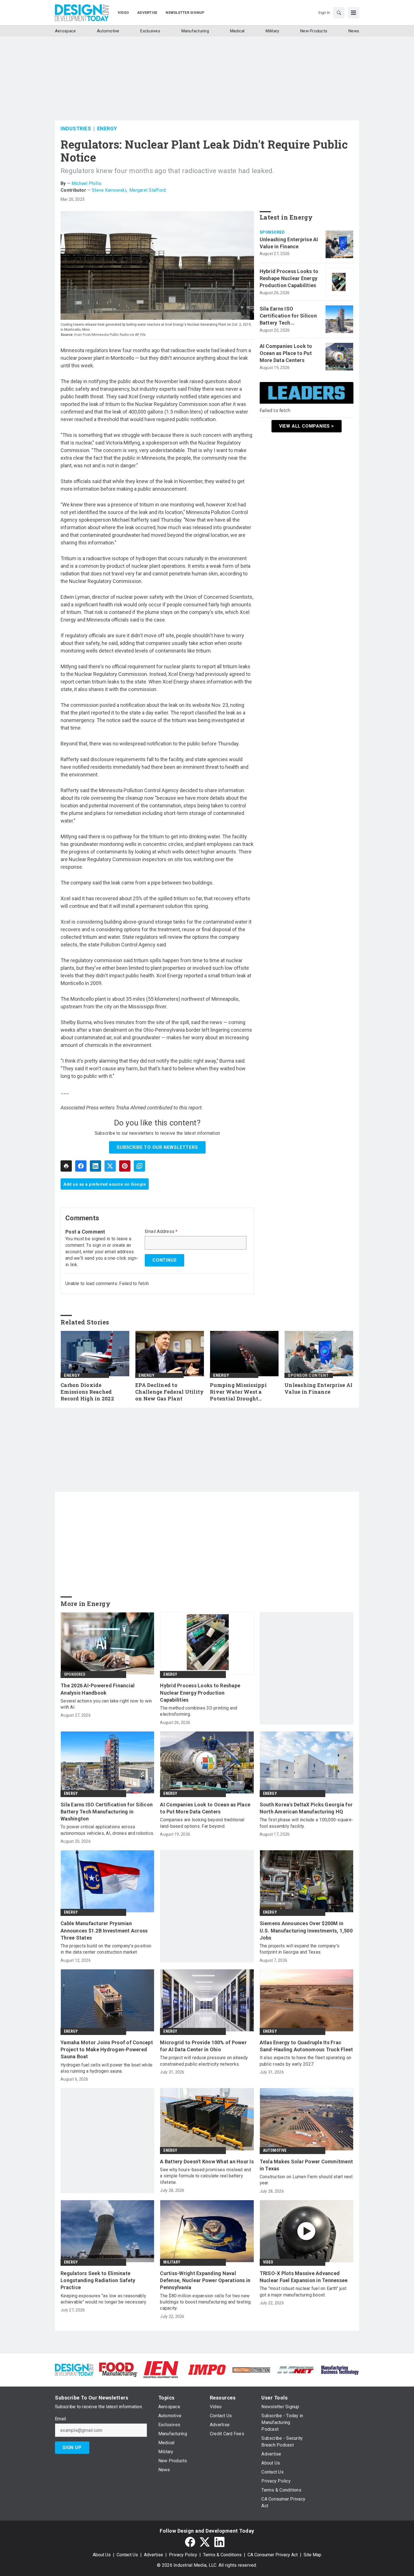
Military (172, 2262)
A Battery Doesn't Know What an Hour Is (207, 2161)
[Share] (81, 1166)
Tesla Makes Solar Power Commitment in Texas (306, 2165)
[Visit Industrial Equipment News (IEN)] (161, 2369)
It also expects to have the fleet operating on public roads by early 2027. (306, 2061)
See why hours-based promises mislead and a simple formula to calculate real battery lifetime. (205, 2176)
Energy (107, 129)
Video (268, 2262)
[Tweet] (110, 1166)
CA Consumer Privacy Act (273, 2555)
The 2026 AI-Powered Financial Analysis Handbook (98, 1689)
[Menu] (353, 13)
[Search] (339, 13)
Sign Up (72, 2447)
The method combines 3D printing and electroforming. (199, 1711)
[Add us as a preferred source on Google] (139, 1166)
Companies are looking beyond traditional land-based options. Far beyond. (202, 1823)
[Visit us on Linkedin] (219, 2542)
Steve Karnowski (109, 190)
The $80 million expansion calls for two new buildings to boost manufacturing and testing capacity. (205, 2302)
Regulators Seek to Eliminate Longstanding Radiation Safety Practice (98, 2280)
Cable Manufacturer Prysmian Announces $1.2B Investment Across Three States (104, 1930)
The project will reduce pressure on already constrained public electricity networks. (204, 2061)
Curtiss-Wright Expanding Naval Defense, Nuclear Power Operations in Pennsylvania (205, 2280)
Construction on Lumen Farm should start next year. (306, 2180)
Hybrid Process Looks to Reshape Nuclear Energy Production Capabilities (289, 278)
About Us (102, 2555)
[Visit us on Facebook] (190, 2542)
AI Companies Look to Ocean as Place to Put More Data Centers (286, 353)
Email (60, 2419)
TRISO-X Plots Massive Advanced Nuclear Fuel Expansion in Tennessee (304, 2277)
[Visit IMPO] (207, 2369)
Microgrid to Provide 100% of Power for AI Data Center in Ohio (203, 2046)
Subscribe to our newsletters (157, 1147)
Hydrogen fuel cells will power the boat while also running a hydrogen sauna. (106, 2068)
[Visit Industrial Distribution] (251, 2370)
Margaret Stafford (147, 190)
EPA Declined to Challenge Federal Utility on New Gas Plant (169, 1392)
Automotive (275, 2150)
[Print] (66, 1166)
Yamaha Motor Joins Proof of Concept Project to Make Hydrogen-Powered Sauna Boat (107, 2049)
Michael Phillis (87, 183)
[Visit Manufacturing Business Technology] (340, 2369)
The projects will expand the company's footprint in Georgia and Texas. (300, 1949)
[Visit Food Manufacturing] (118, 2369)
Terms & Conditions (222, 2555)
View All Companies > (307, 426)
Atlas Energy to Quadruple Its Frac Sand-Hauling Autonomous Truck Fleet (306, 2046)
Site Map (312, 2555)
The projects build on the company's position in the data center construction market (106, 1949)
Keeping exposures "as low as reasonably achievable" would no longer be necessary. (104, 2299)
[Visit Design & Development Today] (74, 2369)
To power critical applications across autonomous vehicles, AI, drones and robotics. (107, 1830)
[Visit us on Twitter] (205, 2542)
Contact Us (127, 2555)
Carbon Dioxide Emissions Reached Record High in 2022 (87, 1392)
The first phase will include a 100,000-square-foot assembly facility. (307, 1823)
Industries (76, 129)
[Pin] (125, 1166)
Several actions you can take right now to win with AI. (106, 1704)
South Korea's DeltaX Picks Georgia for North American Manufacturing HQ (306, 1808)
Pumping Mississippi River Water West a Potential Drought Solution (238, 1392)
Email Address (161, 1232)
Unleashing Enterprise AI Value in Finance (289, 243)
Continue (164, 1260)
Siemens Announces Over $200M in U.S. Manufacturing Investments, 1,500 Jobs (306, 1930)
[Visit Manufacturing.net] (296, 2370)
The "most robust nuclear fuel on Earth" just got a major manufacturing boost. (303, 2292)
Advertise (153, 2555)
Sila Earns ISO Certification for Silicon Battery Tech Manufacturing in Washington (288, 316)
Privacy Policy (183, 2555)
